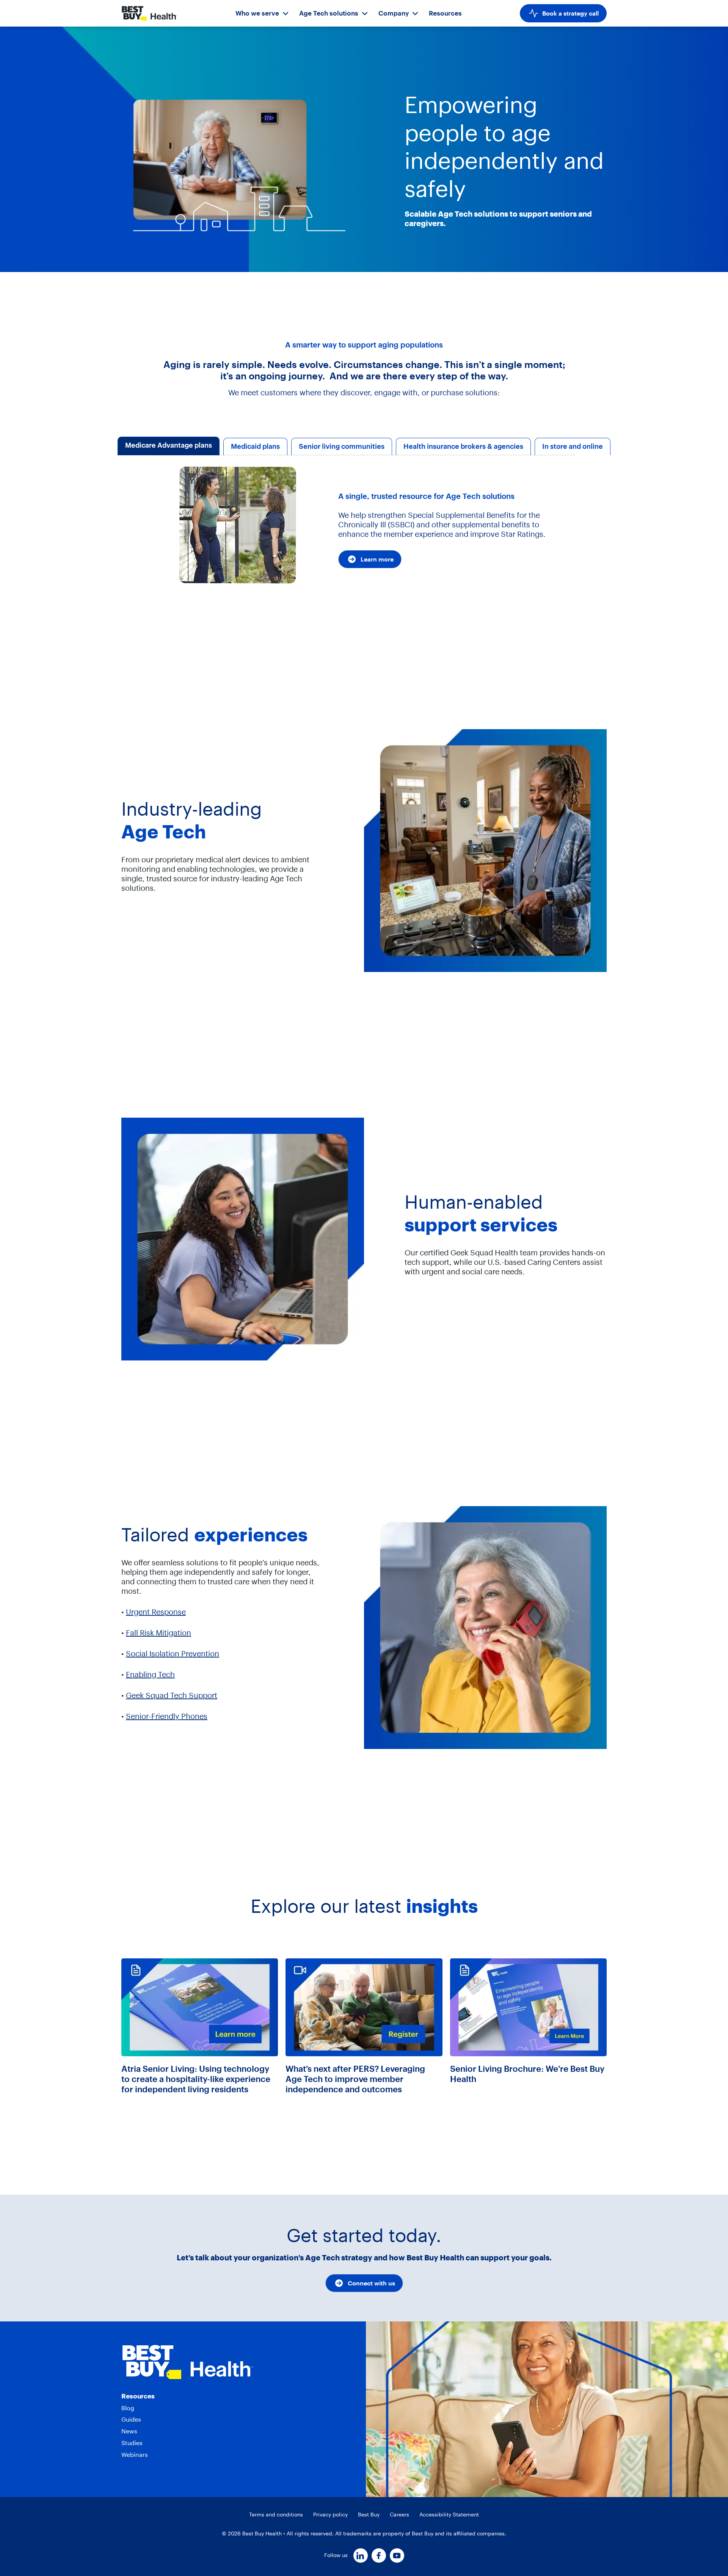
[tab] (169, 447)
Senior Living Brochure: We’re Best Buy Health (527, 2074)
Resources (445, 13)
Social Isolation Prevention (173, 1654)
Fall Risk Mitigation (158, 1633)
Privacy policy (330, 2515)
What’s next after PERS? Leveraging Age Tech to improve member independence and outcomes (355, 2079)
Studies (132, 2443)
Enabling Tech (150, 1674)
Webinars (135, 2455)
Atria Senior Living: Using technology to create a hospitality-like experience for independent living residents (196, 2079)
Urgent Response (156, 1612)
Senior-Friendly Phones (167, 1716)
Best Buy (369, 2515)
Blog (128, 2408)
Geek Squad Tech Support (172, 1695)
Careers (399, 2515)
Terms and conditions (276, 2515)
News (129, 2431)
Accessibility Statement (449, 2515)
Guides (131, 2419)
